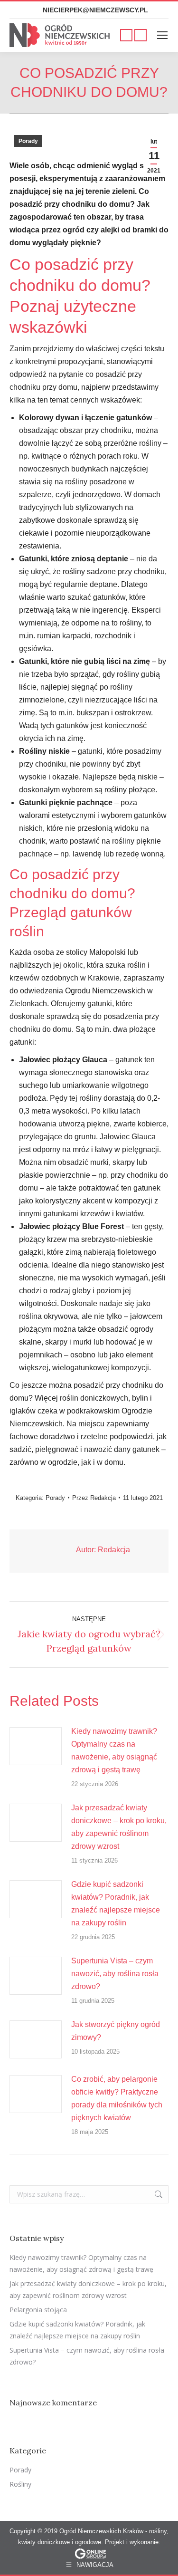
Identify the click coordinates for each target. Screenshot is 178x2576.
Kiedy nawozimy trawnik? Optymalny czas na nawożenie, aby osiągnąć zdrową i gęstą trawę (114, 1750)
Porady (28, 141)
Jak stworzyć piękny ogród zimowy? (116, 2031)
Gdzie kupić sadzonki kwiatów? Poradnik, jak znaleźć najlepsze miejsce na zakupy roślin (116, 1903)
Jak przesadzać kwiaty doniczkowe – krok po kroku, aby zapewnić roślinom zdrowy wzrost (119, 1827)
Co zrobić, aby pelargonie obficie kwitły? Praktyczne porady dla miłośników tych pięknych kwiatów (117, 2098)
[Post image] (36, 1746)
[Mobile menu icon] (162, 35)
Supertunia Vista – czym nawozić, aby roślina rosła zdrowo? (115, 1974)
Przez (94, 1498)
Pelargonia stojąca (38, 2310)
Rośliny (20, 2484)
